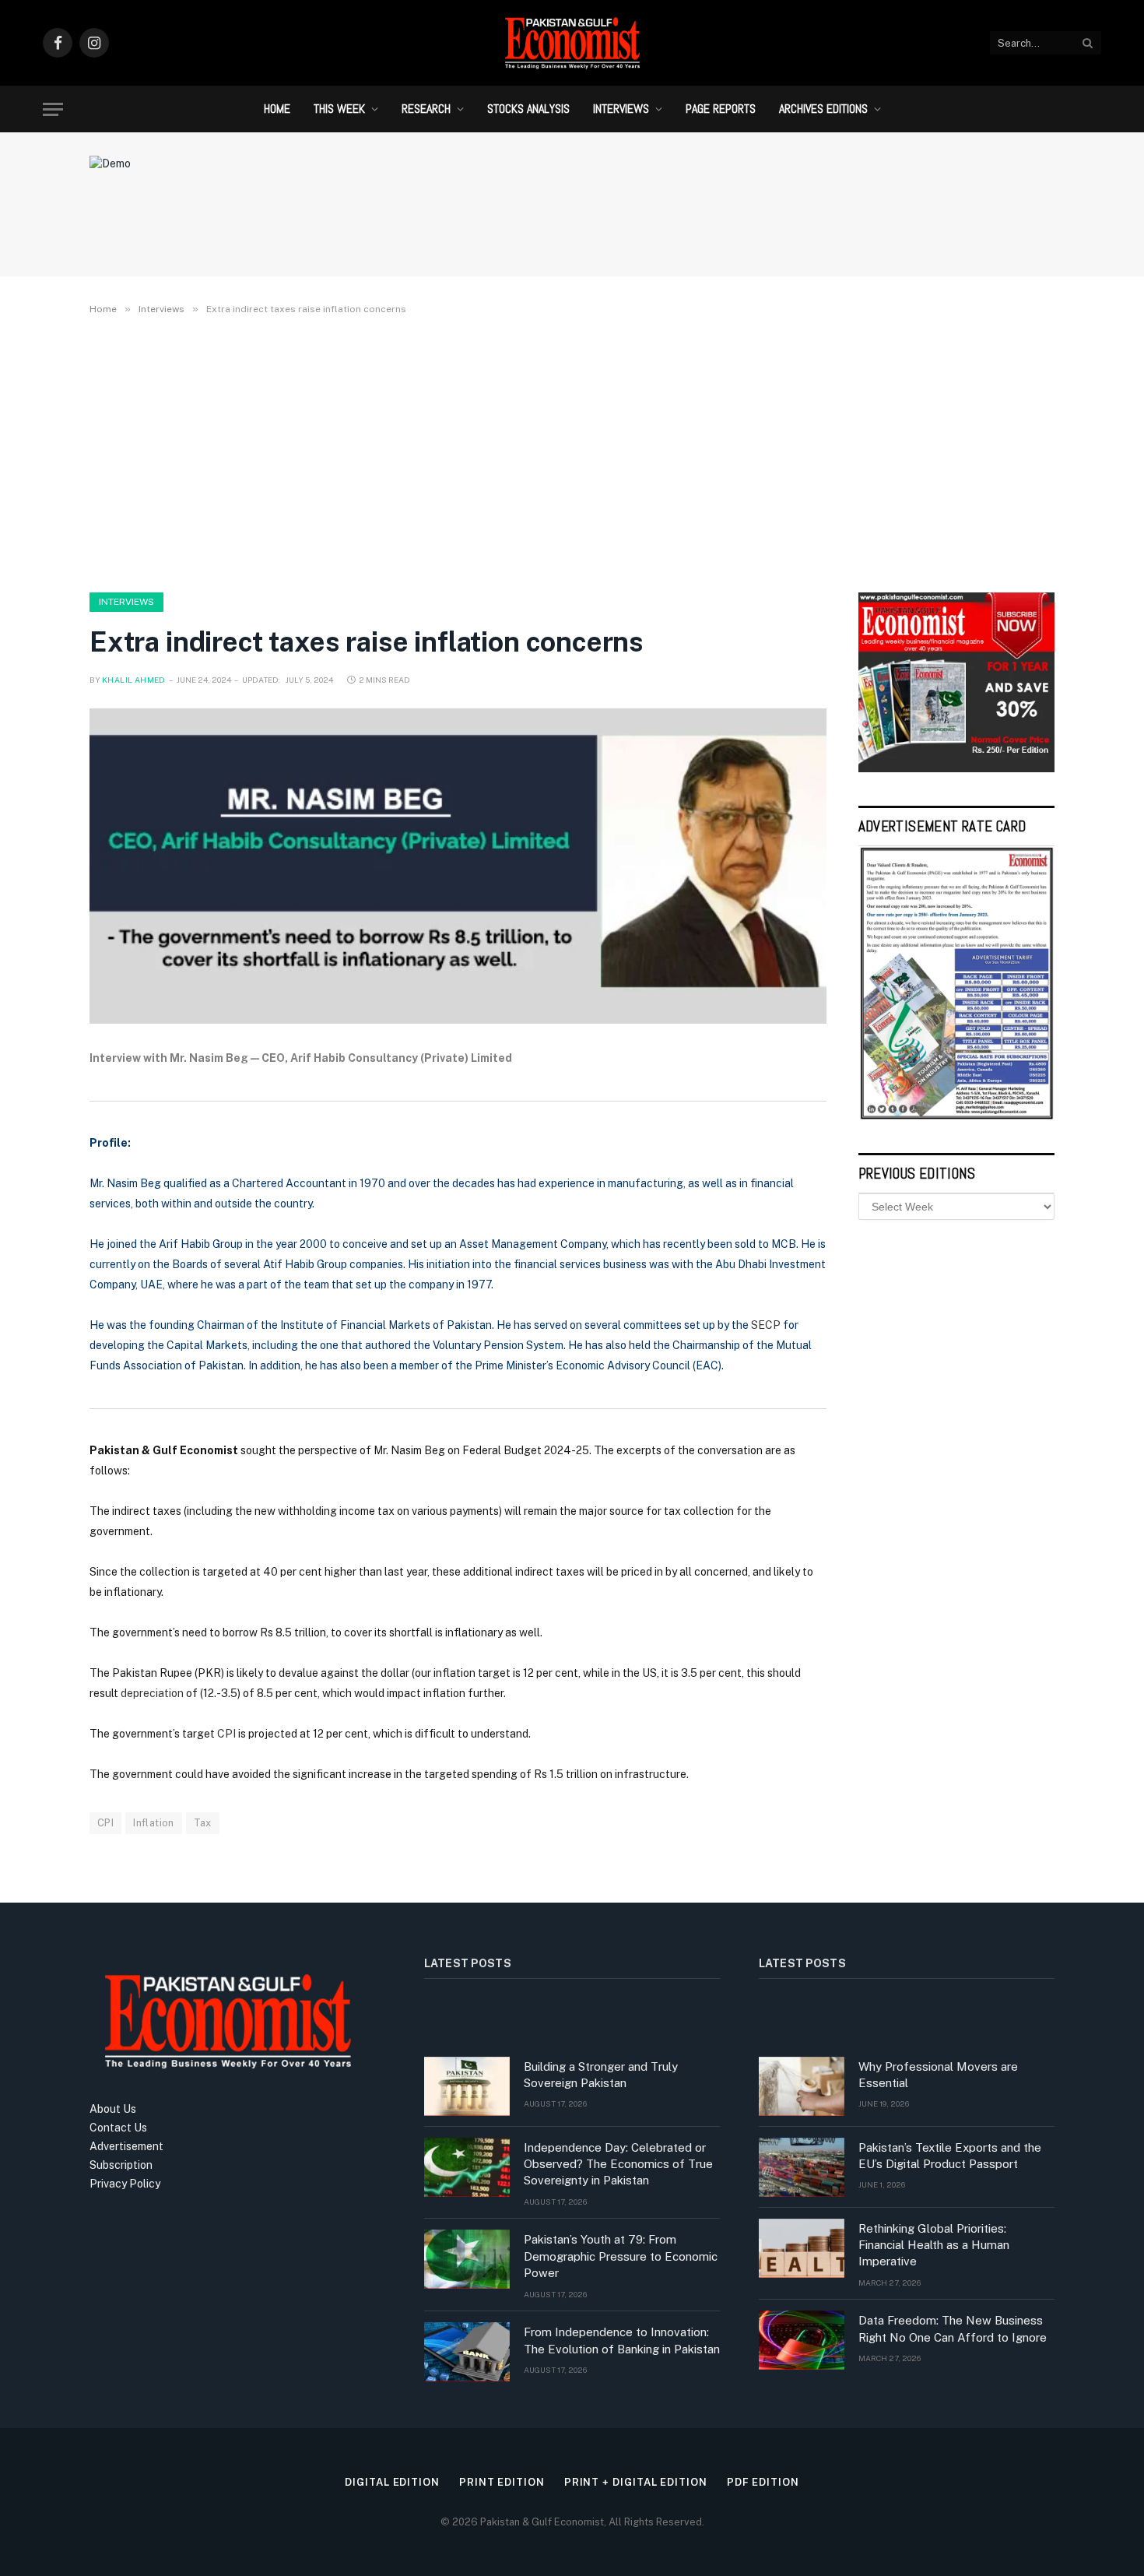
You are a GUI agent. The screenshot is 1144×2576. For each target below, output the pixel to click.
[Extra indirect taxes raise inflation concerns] (458, 866)
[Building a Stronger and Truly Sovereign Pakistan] (467, 2086)
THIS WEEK (339, 109)
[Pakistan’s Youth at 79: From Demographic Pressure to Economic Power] (467, 2259)
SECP (766, 1325)
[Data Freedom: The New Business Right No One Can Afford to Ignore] (802, 2340)
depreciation (152, 1693)
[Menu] (53, 109)
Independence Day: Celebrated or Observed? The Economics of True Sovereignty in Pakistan (618, 2164)
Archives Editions (823, 109)
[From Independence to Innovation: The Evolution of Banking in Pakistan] (467, 2352)
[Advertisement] (572, 451)
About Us (113, 2109)
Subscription (121, 2165)
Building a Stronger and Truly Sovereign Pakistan (601, 2075)
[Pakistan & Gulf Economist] (572, 43)
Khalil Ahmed (134, 680)
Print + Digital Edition (636, 2482)
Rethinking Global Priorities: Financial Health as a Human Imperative (934, 2245)
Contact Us (118, 2128)
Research (426, 109)
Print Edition (502, 2482)
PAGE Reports (721, 109)
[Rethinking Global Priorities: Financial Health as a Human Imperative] (802, 2248)
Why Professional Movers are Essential (938, 2075)
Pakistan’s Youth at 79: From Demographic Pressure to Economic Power (621, 2256)
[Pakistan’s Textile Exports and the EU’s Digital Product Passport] (802, 2167)
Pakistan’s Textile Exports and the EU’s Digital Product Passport (950, 2156)
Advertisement (126, 2146)
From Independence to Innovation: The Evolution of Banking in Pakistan (622, 2340)
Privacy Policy (125, 2184)
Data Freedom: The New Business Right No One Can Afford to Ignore (953, 2328)
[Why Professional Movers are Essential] (802, 2086)
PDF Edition (763, 2482)
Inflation (154, 1823)
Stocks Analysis (528, 109)
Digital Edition (392, 2482)
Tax (203, 1823)
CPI (226, 1734)
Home (277, 109)
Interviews (621, 109)
